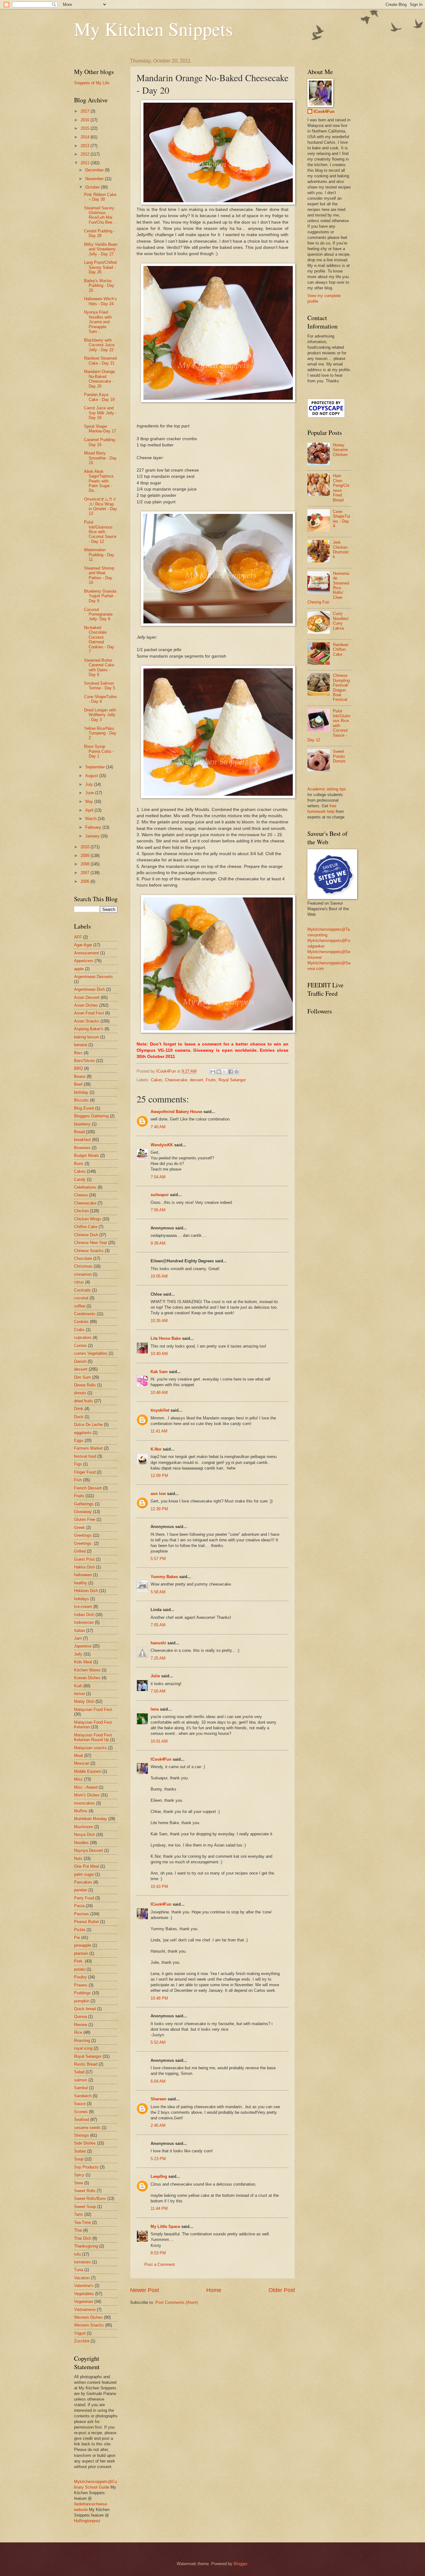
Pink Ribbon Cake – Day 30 (100, 197)
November (95, 179)
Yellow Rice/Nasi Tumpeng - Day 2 (100, 733)
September (96, 767)
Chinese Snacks (89, 1251)
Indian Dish (84, 1615)
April (90, 810)
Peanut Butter (86, 1922)
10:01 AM (159, 1741)
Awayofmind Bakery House (176, 1112)
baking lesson (86, 1037)
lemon (79, 1694)
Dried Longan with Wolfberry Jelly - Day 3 (100, 715)
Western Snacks (89, 2325)
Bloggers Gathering (91, 1116)
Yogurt (80, 2333)
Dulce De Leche (88, 1425)
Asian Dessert (87, 997)
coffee (80, 1306)
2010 (86, 847)
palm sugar (84, 1874)
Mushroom (84, 1827)
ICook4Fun (161, 1759)
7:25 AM (158, 1658)
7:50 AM (158, 1691)
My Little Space (165, 2227)
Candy (80, 1179)
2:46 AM (158, 2125)
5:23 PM (158, 2159)
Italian (79, 1630)
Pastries (82, 1914)
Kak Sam (159, 1372)
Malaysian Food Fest (93, 1710)
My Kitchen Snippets (153, 29)
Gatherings (84, 1504)
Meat (79, 1756)
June (90, 793)
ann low (158, 1494)
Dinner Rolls (85, 1385)
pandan (81, 1890)
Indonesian (84, 1622)
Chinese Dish (86, 1235)
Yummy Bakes (164, 1577)
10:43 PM (159, 1887)
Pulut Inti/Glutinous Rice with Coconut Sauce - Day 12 (100, 532)
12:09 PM (159, 1476)
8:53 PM (158, 2253)
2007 (86, 873)
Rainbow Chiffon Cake (341, 650)
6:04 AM (158, 2081)
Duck (79, 1417)
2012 (86, 154)
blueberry (82, 1124)
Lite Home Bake (166, 1338)
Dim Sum (82, 1377)
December (95, 170)
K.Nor (156, 1449)
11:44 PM (159, 2208)
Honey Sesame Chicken (340, 450)
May (90, 801)
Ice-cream (83, 1607)
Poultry (80, 1977)
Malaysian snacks (90, 1748)
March (91, 819)
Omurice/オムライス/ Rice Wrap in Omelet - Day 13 (100, 506)
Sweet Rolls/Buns (90, 2199)
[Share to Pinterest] (236, 1072)
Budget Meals (86, 1155)
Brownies (82, 1148)
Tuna (79, 2270)
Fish (78, 1480)
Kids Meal (83, 1662)
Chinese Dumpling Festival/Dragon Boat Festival (341, 687)
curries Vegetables (91, 1353)
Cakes (157, 1080)
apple (79, 969)
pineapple (83, 1945)
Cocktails (82, 1290)
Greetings (83, 1535)
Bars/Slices (84, 1061)
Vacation (82, 2278)
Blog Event (84, 1108)
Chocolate (83, 1258)
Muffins (81, 1811)
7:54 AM (158, 1177)
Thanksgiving (86, 2246)
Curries (80, 1346)
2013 (86, 146)
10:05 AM (159, 1276)
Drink (79, 1409)
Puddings (82, 1993)
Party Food (84, 1898)
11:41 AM (159, 1431)
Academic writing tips (327, 789)
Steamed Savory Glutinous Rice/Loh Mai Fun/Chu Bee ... (101, 215)
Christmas (83, 1266)
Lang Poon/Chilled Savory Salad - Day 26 (100, 267)
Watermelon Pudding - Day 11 (99, 555)
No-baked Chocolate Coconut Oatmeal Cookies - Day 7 (99, 640)
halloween (83, 1575)
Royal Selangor (232, 1080)
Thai (78, 2230)
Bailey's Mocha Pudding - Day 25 (99, 286)
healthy (81, 1583)
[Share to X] (225, 1072)
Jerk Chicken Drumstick (341, 550)
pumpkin (82, 2001)
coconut (81, 1298)
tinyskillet (160, 1410)
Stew (79, 2183)
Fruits (211, 1080)
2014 (86, 137)
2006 (86, 881)
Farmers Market (88, 1448)
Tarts (79, 2214)
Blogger (240, 2564)
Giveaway (83, 1512)
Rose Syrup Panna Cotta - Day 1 (99, 751)
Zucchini (82, 2341)
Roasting (82, 2040)
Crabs (79, 1330)
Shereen (159, 2099)
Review (81, 2025)
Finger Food (85, 1472)
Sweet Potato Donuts (339, 756)
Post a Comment (160, 2264)
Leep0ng (159, 2176)
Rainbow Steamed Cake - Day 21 (100, 361)
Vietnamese (85, 2310)
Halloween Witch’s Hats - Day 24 (100, 301)
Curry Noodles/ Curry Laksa (341, 621)
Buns (79, 1164)
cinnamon (83, 1274)
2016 (86, 120)
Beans (80, 1076)
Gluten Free (85, 1519)
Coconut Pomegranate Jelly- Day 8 (98, 614)
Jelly (78, 1654)
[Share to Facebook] (231, 1072)
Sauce (80, 2104)
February (94, 827)
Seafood (82, 2119)
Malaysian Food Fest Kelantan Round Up (93, 1737)
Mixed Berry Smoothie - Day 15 (100, 458)
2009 (86, 856)
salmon (81, 2080)
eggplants (83, 1433)
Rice (78, 2032)
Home (214, 2290)
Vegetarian (84, 2301)
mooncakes (84, 1803)
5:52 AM (158, 2042)
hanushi (158, 1643)
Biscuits (81, 1100)
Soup (79, 2159)
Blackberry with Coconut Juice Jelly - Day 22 (99, 345)
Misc (78, 1779)
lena (155, 1709)
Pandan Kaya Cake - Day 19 (99, 397)
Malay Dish (84, 1701)
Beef (78, 1084)
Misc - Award (86, 1787)
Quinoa (80, 2017)
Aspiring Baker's (89, 1029)
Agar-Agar (83, 945)
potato (80, 1969)
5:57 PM (158, 1559)
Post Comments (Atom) (177, 2302)
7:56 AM (158, 1210)
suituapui (160, 1195)
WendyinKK (162, 1145)
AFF (78, 937)
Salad (79, 2072)
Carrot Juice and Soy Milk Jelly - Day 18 (100, 413)
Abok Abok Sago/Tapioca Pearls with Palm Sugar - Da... (99, 481)
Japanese (83, 1646)
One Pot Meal (86, 1866)
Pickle (80, 1930)
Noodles (81, 1843)
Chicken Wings (88, 1219)
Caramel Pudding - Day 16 (101, 442)
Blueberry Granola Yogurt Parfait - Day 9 (100, 596)
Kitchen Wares (87, 1670)
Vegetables (84, 2294)
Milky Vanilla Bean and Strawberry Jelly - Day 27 (101, 249)
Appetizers (84, 961)
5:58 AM (158, 1592)
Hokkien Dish (86, 1591)
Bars (78, 1053)
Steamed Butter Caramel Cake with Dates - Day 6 (99, 667)
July (90, 784)
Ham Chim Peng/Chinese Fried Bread (341, 488)
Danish (80, 1361)
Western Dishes (88, 2317)
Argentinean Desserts (93, 977)
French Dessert (88, 1488)
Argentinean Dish (89, 989)
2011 (86, 163)
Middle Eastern (88, 1771)
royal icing (83, 2048)
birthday (81, 1092)
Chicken (81, 1211)
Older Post (282, 2290)
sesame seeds (87, 2128)
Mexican (82, 1763)
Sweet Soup (85, 2207)
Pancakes (83, 1882)
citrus (79, 1282)
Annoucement (86, 953)
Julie (155, 1676)
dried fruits (84, 1401)
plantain (81, 1953)
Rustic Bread (86, 2064)
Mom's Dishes (87, 1795)
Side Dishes (85, 2143)
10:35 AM (159, 1321)
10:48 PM (159, 1998)
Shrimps (82, 2135)
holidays (82, 1599)
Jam (78, 1638)
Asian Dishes (86, 1005)
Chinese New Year (91, 1243)
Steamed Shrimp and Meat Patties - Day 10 (99, 575)
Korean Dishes (87, 1678)
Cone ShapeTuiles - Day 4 (100, 699)
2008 (86, 864)
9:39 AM (158, 1243)
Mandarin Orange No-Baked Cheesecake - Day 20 (99, 379)
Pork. (79, 1961)
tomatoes (82, 2262)
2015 (86, 128)
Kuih (78, 1686)
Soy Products (86, 2167)
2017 (86, 111)
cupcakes (83, 1337)
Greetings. (83, 1543)
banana (81, 1045)
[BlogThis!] (219, 1072)
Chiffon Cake (86, 1227)
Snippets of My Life (92, 83)
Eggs (79, 1440)
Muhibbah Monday (91, 1819)
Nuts (78, 1859)
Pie (77, 1938)
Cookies (81, 1322)
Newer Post (145, 2290)
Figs (78, 1464)
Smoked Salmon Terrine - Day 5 (100, 686)
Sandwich (83, 2096)
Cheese (81, 1195)
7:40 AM (158, 1127)
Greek (79, 1528)
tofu (77, 2254)
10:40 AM (159, 1354)
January (93, 836)
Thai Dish (83, 2238)
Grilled (80, 1551)
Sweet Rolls (85, 2191)
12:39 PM (159, 1509)
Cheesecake (176, 1080)
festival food (85, 1456)
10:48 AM (159, 1393)
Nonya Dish (84, 1835)
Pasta (79, 1906)
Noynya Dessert (89, 1850)
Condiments (85, 1314)
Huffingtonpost (87, 2521)
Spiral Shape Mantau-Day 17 (100, 429)
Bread (79, 1132)
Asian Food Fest (89, 1013)
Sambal (81, 2088)
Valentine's (84, 2286)
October (93, 187)
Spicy (79, 2175)
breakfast (82, 1140)
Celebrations (85, 1187)
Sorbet (80, 2151)
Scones (81, 2112)
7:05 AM (158, 1625)
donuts (80, 1393)
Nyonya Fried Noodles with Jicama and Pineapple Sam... (98, 322)
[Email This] (213, 1072)
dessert (196, 1080)
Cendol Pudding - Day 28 (99, 233)
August (92, 776)
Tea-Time (82, 2222)
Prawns (81, 1985)
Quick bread (85, 2009)
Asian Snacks (87, 1021)
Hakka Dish (84, 1567)
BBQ (78, 1068)
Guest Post (84, 1559)
